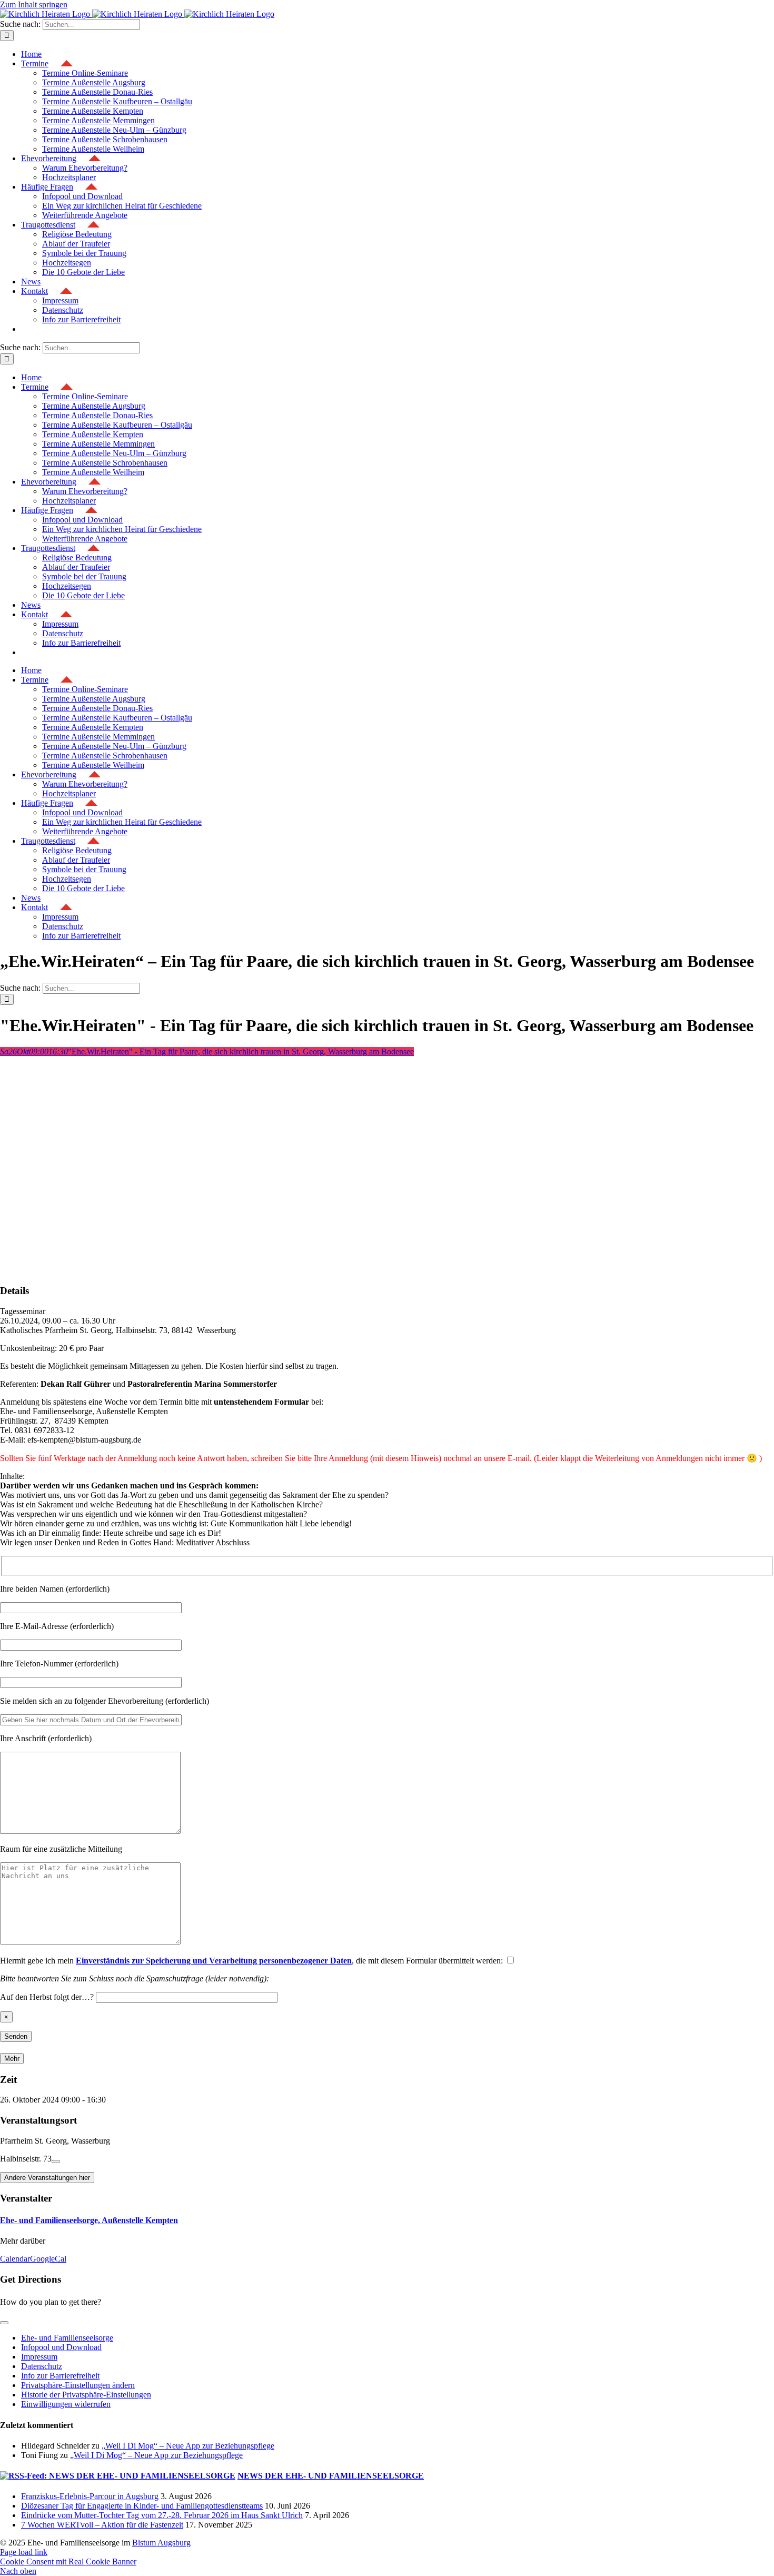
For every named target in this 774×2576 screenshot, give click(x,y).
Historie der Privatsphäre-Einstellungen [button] (86, 2395)
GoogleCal (48, 2259)
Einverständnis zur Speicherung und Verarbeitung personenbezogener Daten (214, 1961)
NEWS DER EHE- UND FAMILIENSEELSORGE (331, 2476)
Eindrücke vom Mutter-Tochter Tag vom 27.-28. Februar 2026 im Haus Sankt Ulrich (162, 2515)
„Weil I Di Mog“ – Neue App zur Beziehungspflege (188, 2446)
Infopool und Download (61, 2347)
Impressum (39, 2357)
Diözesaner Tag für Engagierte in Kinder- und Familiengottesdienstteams (142, 2506)
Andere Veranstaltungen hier (47, 2178)
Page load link (24, 2552)
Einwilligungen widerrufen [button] (66, 2404)
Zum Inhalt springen (34, 4)
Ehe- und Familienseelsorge (67, 2338)
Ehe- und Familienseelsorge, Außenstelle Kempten (89, 2220)
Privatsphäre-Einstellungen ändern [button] (78, 2385)
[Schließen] (4, 2323)
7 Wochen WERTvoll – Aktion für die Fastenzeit (102, 2525)
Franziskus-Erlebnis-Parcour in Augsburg (90, 2496)
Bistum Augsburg (161, 2543)
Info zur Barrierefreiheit (60, 2376)
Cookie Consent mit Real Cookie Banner (68, 2562)
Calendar (15, 2259)
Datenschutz (42, 2366)
